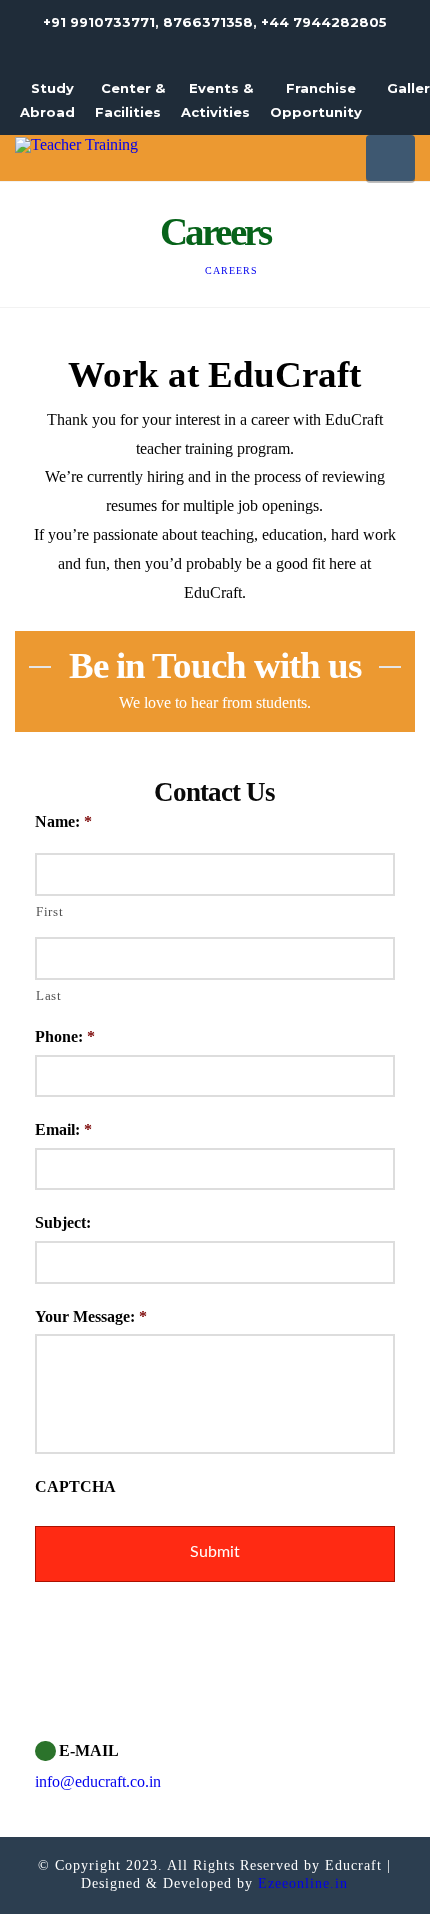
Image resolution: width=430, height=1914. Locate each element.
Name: (63, 821)
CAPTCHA (75, 1486)
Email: (63, 1129)
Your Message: (91, 1316)
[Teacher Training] (76, 143)
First (49, 911)
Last (49, 995)
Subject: (63, 1222)
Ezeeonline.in (300, 1883)
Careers (231, 270)
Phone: (65, 1036)
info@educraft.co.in (98, 1781)
